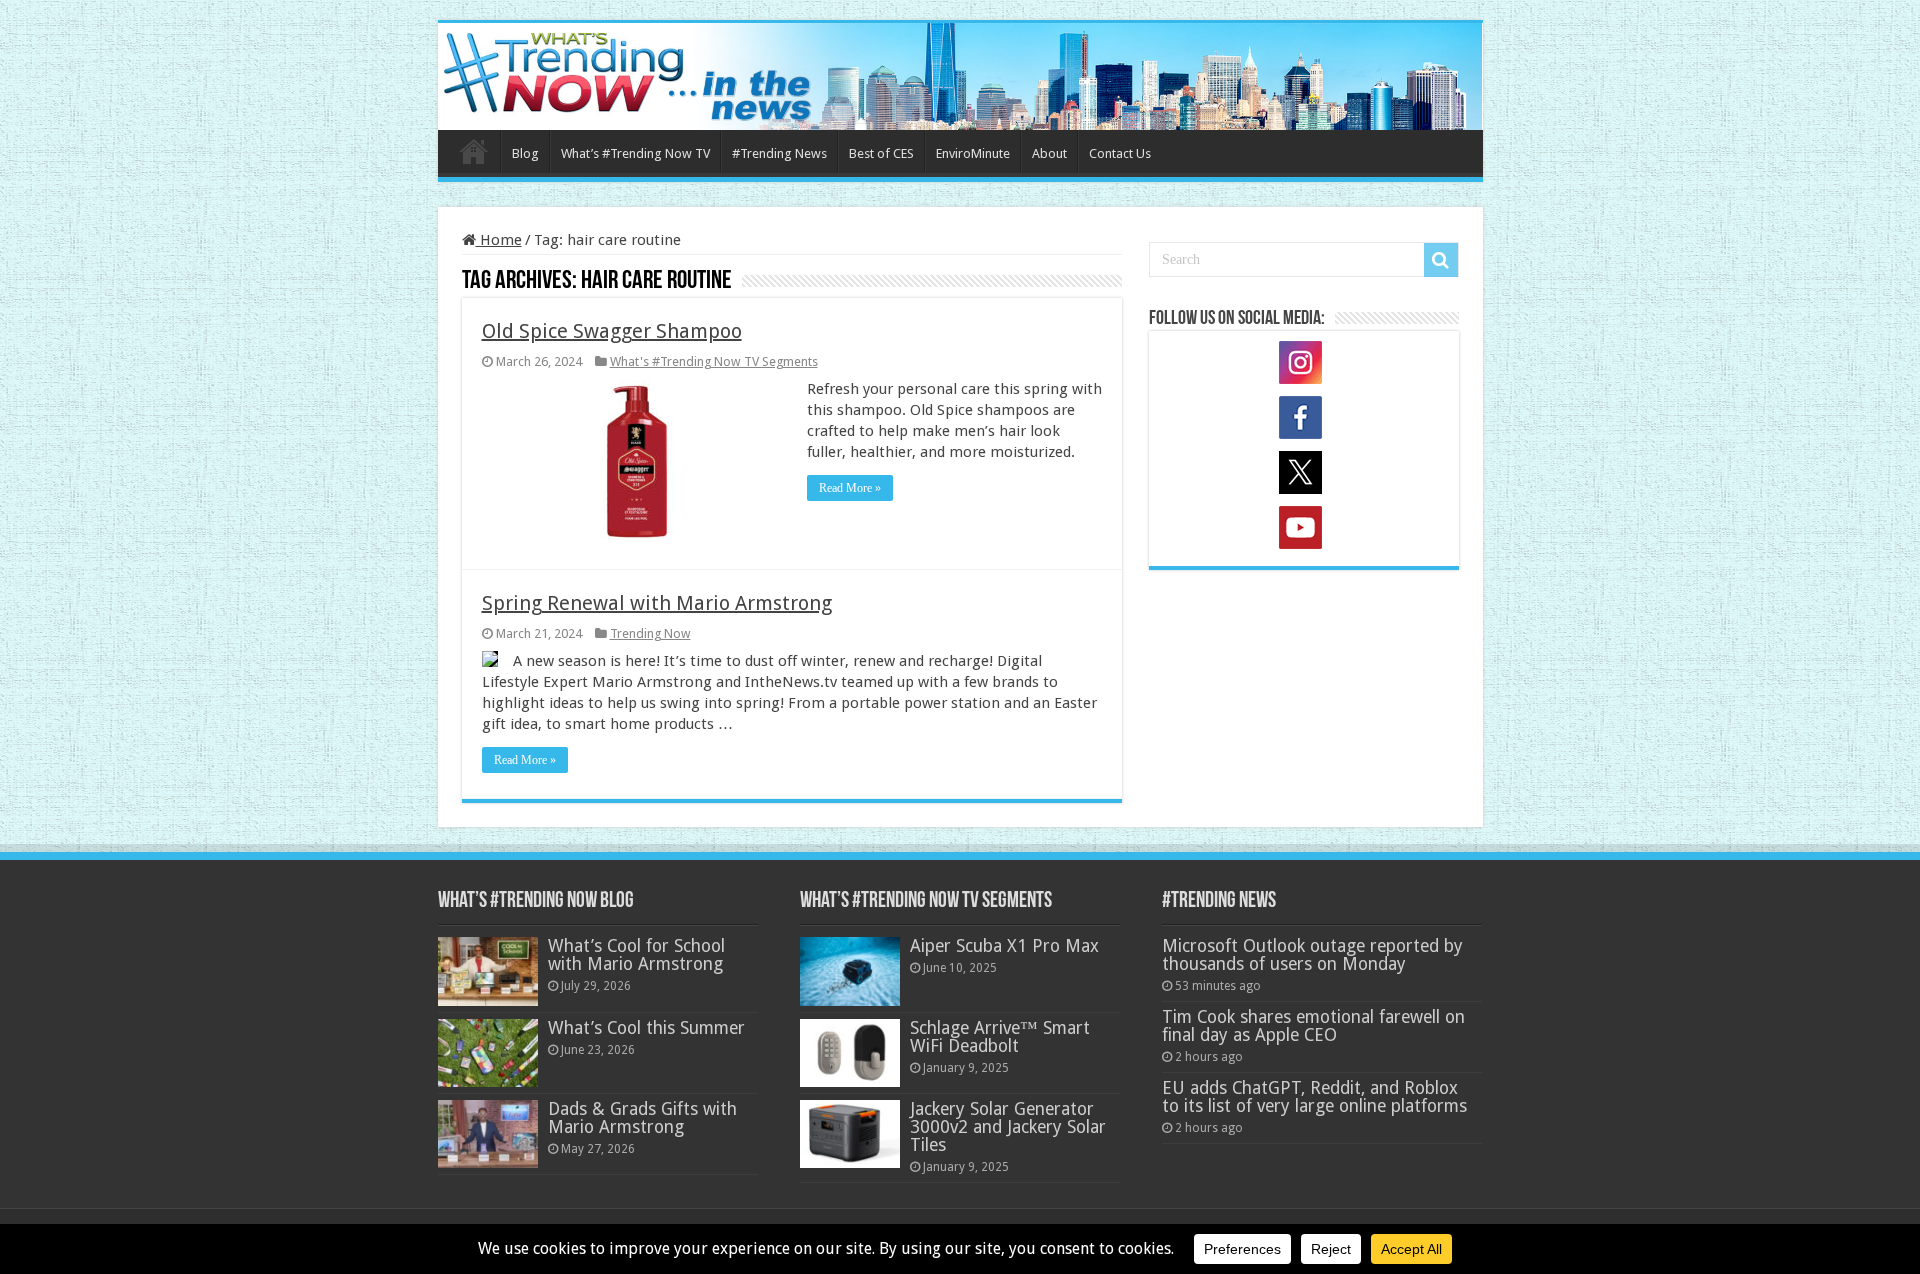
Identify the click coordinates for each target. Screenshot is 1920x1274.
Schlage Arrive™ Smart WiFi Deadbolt (1000, 1037)
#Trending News (779, 153)
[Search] (1441, 260)
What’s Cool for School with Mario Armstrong (636, 955)
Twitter (1304, 476)
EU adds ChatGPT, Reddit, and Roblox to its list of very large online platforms (1314, 1097)
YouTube (1304, 531)
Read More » (850, 488)
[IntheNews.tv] (960, 73)
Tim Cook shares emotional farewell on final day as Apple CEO (1313, 1026)
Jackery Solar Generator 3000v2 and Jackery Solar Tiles (1008, 1127)
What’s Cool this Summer (646, 1028)
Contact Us (1120, 153)
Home (474, 151)
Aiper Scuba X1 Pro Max (1004, 946)
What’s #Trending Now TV (635, 153)
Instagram (1304, 366)
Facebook (1304, 421)
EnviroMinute (973, 153)
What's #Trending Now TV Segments (714, 361)
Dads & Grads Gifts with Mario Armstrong (642, 1118)
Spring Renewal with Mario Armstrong (657, 603)
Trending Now (650, 633)
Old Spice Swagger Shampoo (612, 331)
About (1049, 153)
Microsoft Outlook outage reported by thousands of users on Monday (1312, 955)
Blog (525, 153)
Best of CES (881, 153)
